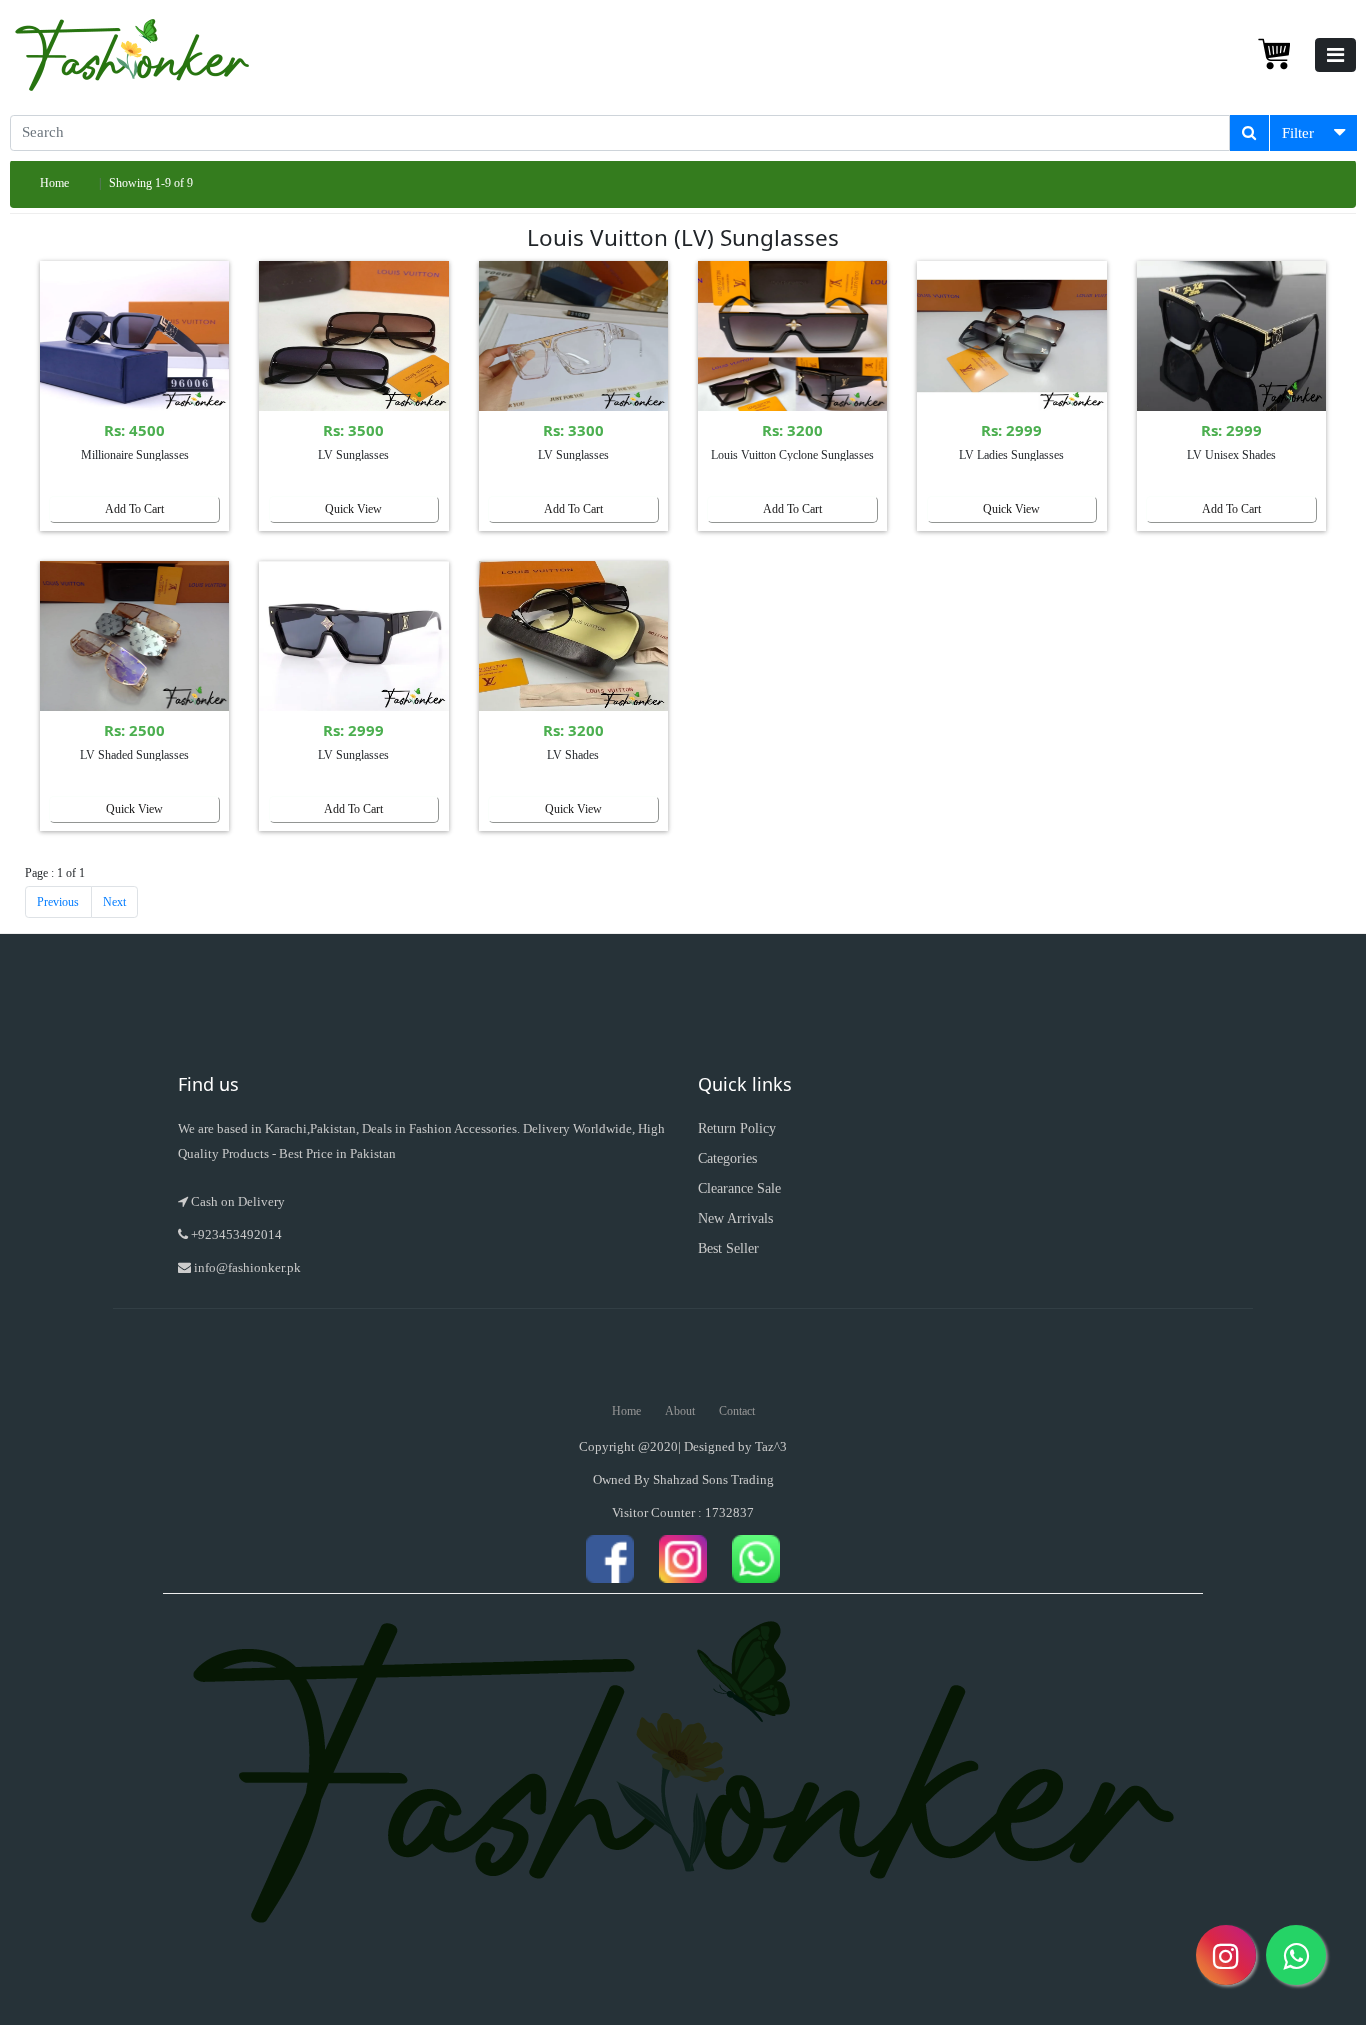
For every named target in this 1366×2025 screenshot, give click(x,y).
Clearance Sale (739, 1188)
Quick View (353, 509)
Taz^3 (771, 1446)
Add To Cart (134, 509)
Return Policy (737, 1128)
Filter (1298, 133)
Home (54, 183)
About (680, 1411)
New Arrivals (735, 1218)
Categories (727, 1158)
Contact (737, 1411)
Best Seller (728, 1248)
